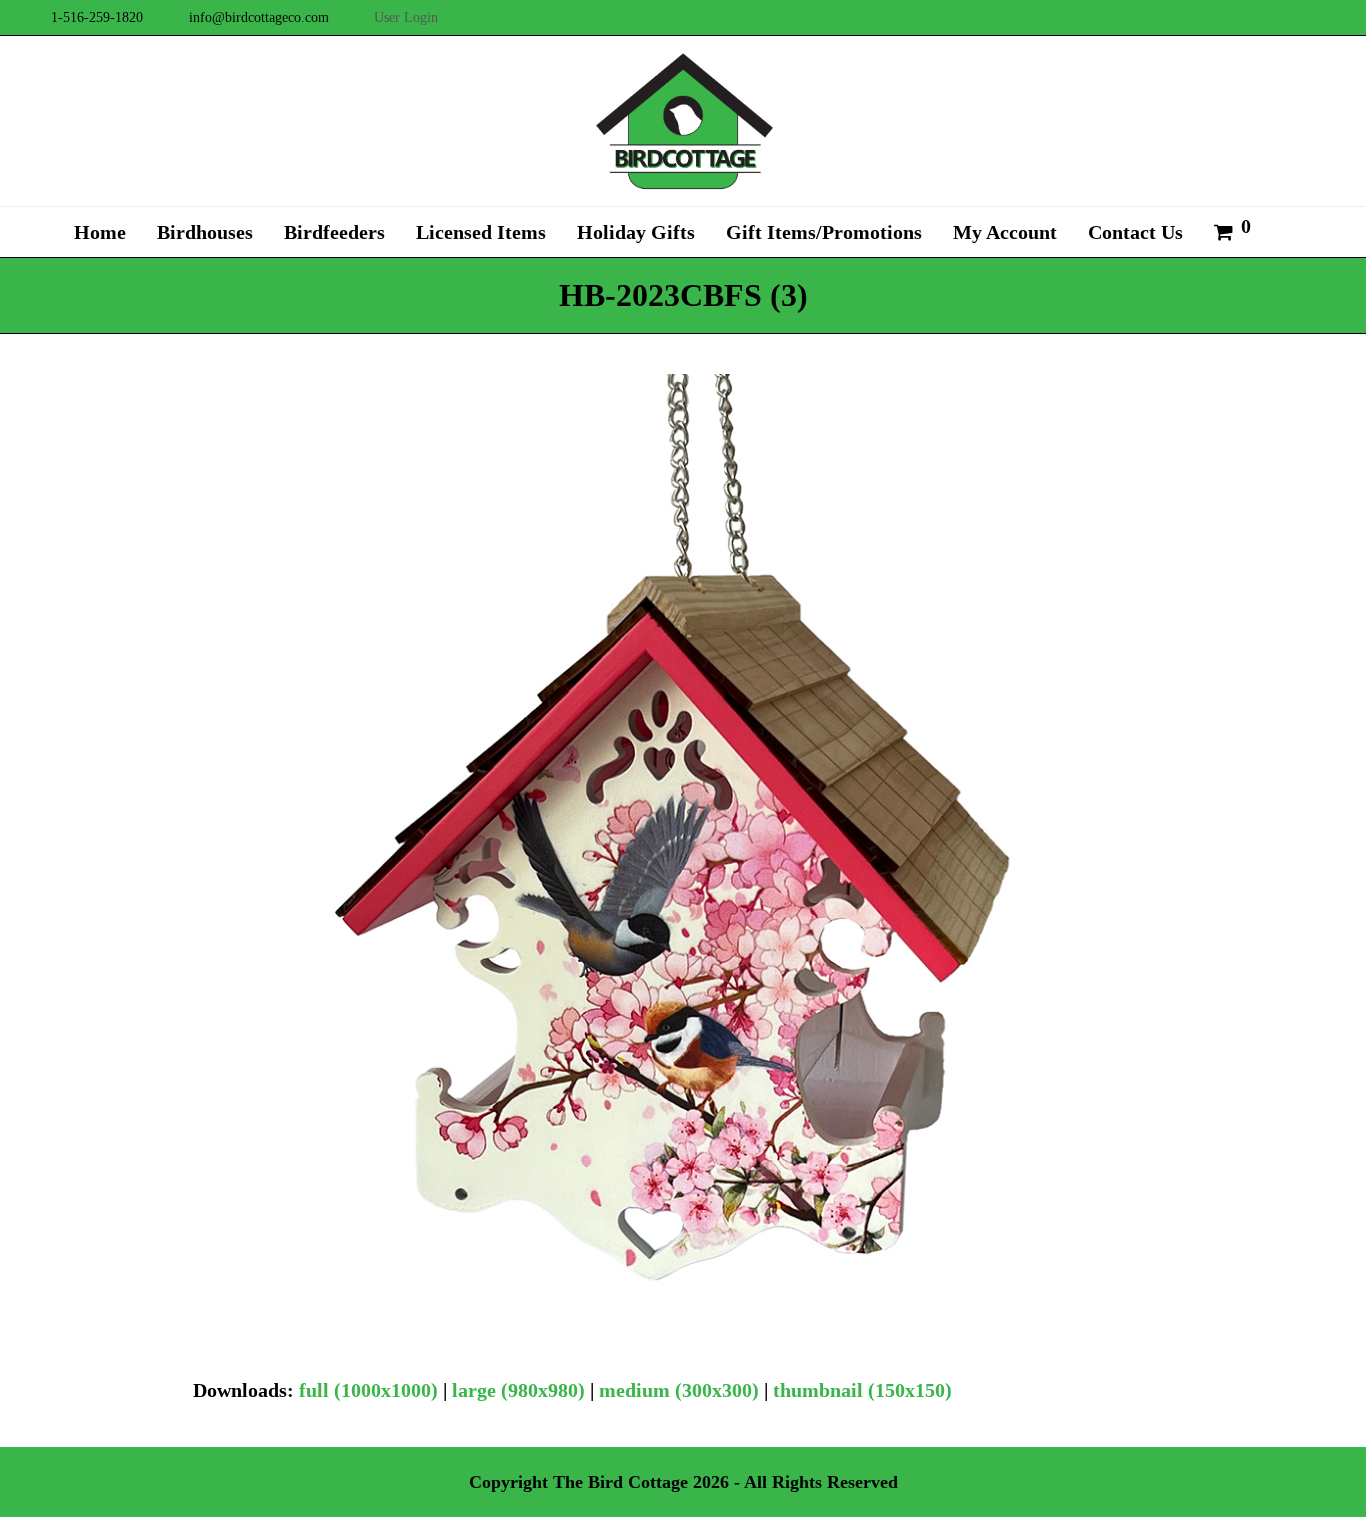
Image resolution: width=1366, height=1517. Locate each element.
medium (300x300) (679, 1390)
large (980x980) (518, 1390)
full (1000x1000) (368, 1390)
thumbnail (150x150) (862, 1390)
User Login (406, 17)
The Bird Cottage (620, 1482)
